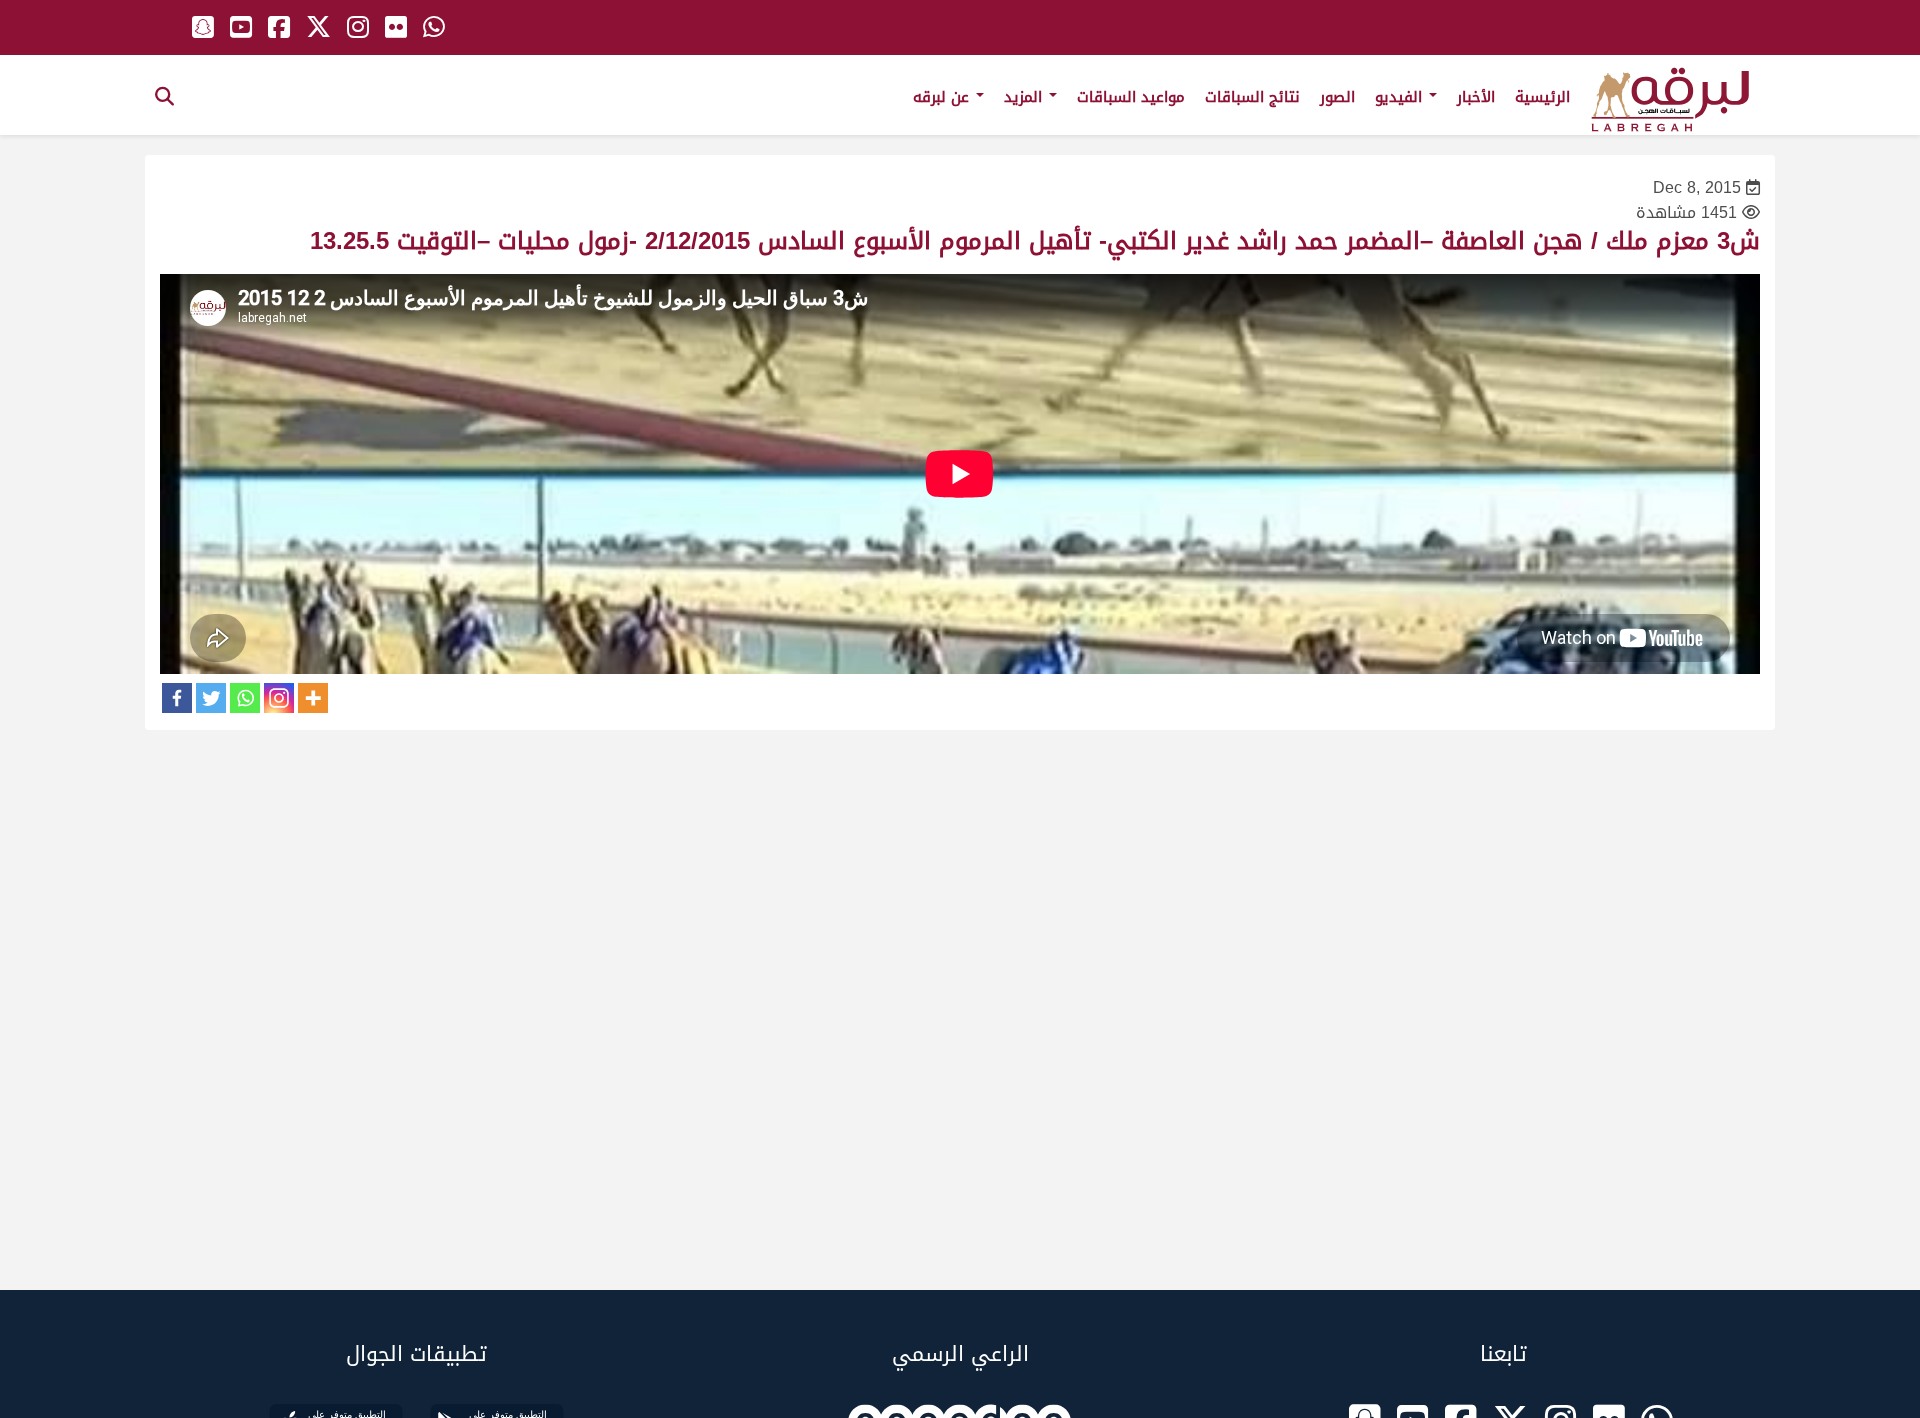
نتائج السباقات (1252, 97)
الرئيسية (1542, 97)
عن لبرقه (943, 97)
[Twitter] (211, 698)
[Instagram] (279, 698)
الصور (1337, 97)
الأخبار (1476, 97)
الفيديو (1401, 97)
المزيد (1025, 97)
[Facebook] (177, 698)
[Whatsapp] (245, 698)
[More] (313, 698)
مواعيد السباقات (1131, 97)
